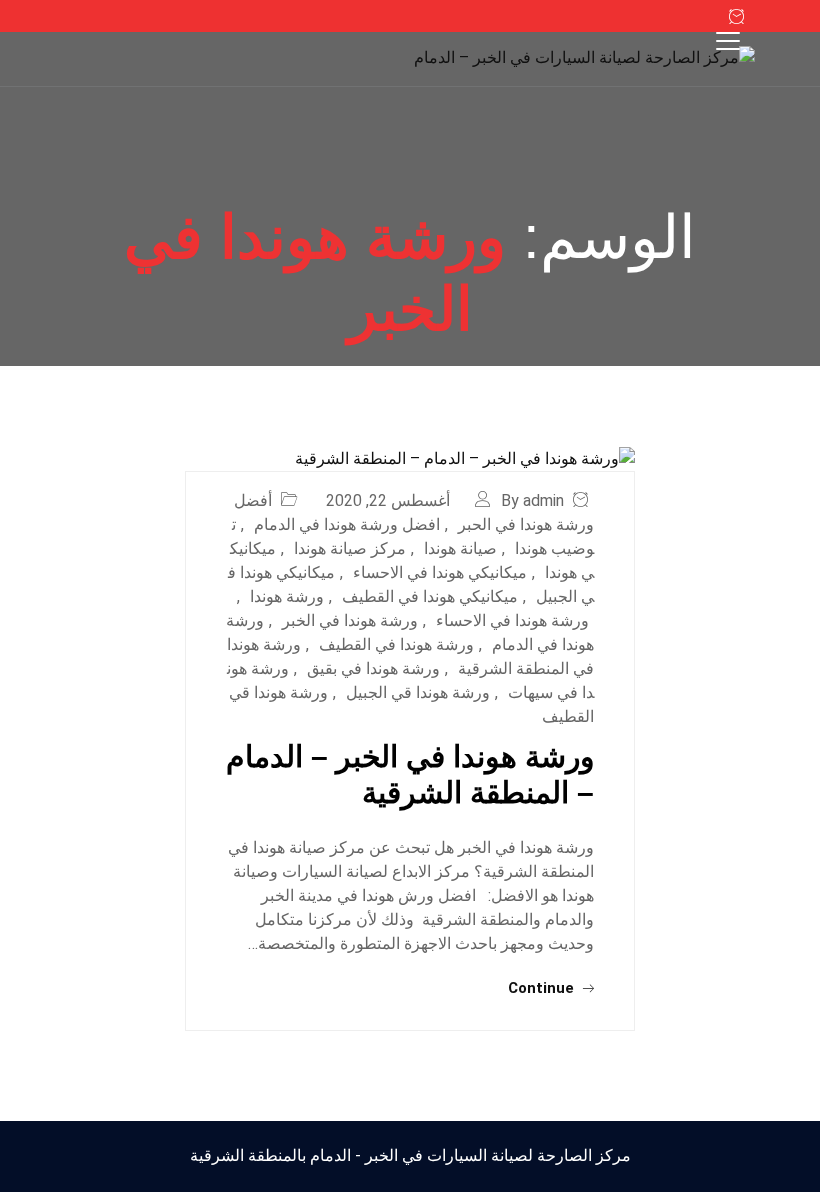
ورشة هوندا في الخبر (350, 620)
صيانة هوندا (460, 548)
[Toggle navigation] (728, 41)
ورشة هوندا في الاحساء (512, 620)
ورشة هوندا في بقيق (373, 668)
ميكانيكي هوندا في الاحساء (440, 572)
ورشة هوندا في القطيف (396, 644)
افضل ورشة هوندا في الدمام (347, 524)
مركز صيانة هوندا (350, 548)
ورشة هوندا (287, 596)
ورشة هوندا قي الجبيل (418, 692)
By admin (532, 500)
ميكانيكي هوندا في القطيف (430, 596)
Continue (543, 988)
